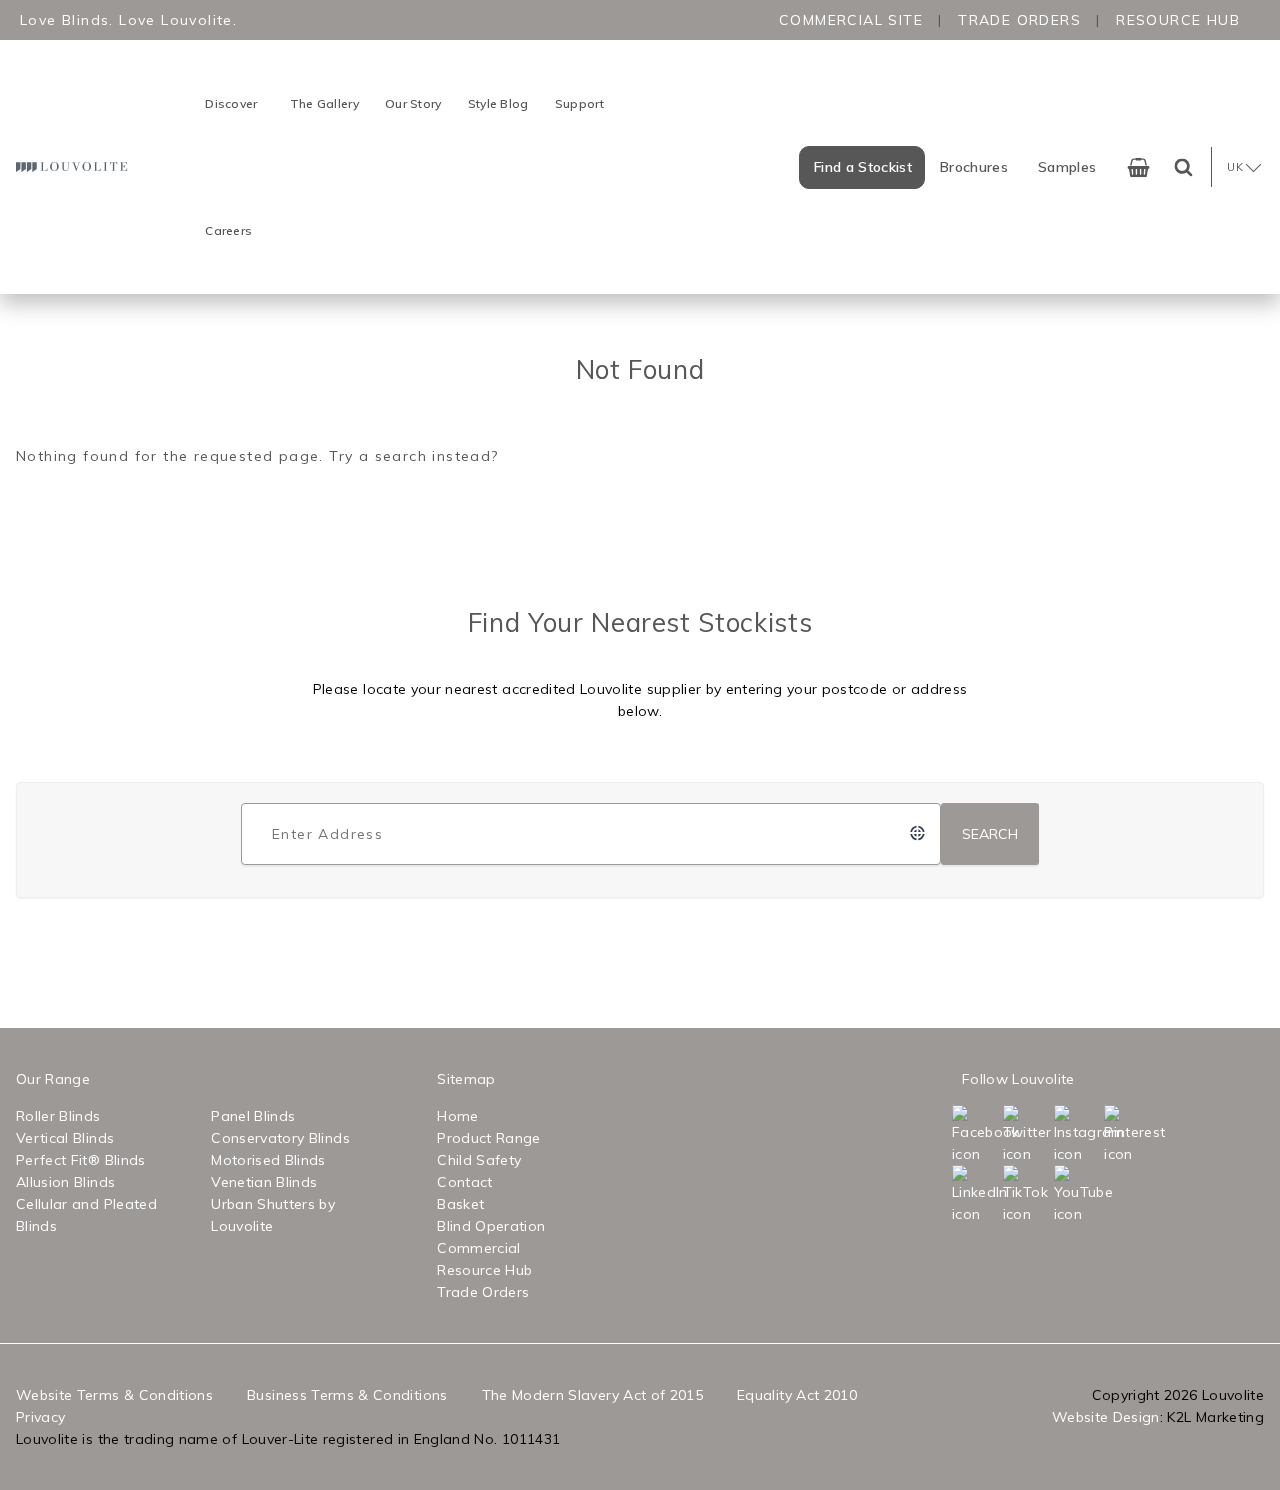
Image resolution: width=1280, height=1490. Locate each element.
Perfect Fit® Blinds (81, 1160)
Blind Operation (491, 1226)
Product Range (489, 1138)
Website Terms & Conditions (114, 1395)
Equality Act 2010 (797, 1395)
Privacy (40, 1417)
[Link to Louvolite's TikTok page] (1026, 1195)
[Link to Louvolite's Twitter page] (1026, 1135)
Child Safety (479, 1160)
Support (580, 103)
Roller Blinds (58, 1116)
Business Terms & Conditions (347, 1395)
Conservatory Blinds (280, 1138)
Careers (228, 230)
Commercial (479, 1248)
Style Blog (498, 103)
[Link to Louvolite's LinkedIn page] (975, 1195)
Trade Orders (1019, 20)
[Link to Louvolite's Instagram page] (1077, 1135)
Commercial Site (851, 20)
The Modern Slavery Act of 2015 (593, 1395)
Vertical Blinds (65, 1138)
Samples (1067, 167)
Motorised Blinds (268, 1160)
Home (457, 1116)
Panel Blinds (253, 1116)
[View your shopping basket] (1138, 167)
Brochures (974, 167)
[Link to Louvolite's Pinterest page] (1127, 1135)
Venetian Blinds (264, 1182)
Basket (460, 1204)
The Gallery (324, 103)
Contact (464, 1182)
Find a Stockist (863, 167)
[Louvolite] (74, 166)
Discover (231, 103)
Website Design (1106, 1417)
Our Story (413, 103)
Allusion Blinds (65, 1182)
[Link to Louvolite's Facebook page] (975, 1135)
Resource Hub (1178, 20)
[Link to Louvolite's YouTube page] (1077, 1195)
